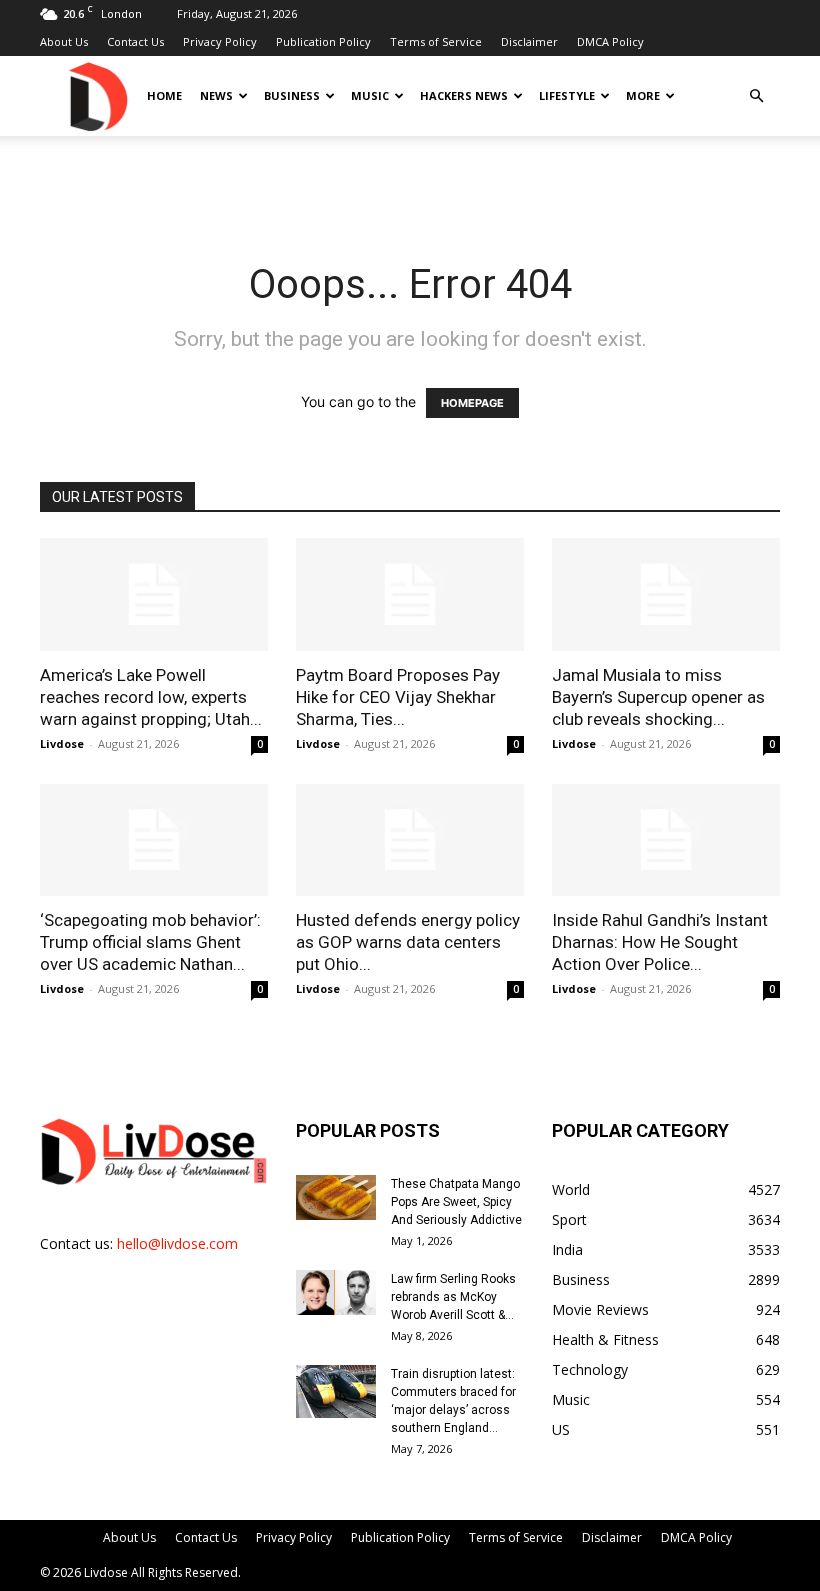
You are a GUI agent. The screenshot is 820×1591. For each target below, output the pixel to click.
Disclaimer (529, 41)
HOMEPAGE (472, 403)
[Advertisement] (410, 180)
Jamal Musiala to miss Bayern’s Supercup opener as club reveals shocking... (658, 697)
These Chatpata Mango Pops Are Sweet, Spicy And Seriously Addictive (456, 1202)
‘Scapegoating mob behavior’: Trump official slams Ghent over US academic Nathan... (150, 942)
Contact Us (135, 41)
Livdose (62, 743)
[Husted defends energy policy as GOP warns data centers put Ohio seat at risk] (410, 840)
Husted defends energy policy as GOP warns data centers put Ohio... (408, 942)
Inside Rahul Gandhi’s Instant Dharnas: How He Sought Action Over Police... (660, 942)
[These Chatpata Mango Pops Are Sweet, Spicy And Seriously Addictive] (336, 1197)
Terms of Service (436, 41)
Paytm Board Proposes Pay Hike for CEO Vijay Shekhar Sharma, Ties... (398, 697)
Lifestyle (567, 95)
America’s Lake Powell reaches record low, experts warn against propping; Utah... (151, 697)
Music (370, 95)
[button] (756, 96)
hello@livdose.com (177, 1243)
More (643, 95)
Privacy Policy (220, 41)
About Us (64, 41)
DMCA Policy (610, 41)
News (216, 95)
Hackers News (464, 95)
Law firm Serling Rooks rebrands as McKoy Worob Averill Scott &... (453, 1297)
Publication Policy (323, 41)
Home (164, 95)
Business (292, 95)
